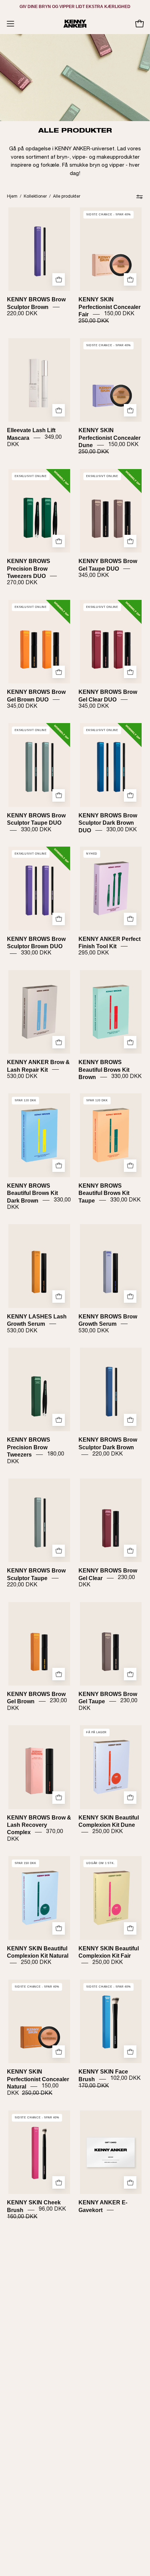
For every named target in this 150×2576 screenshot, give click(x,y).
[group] (75, 7)
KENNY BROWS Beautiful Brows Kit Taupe (104, 1193)
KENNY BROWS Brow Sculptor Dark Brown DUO (108, 823)
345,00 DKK (94, 576)
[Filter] (140, 197)
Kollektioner (35, 197)
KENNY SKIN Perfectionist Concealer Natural (38, 2079)
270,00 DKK (22, 583)
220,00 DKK (22, 314)
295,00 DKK (94, 953)
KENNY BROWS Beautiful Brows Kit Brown (104, 1070)
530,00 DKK (22, 1077)
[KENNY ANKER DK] (75, 24)
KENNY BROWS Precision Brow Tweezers (29, 1447)
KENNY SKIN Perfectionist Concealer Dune (110, 438)
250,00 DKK (108, 1832)
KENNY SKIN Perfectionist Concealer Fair (110, 307)
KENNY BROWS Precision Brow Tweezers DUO (29, 569)
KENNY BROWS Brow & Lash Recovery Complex (39, 1825)
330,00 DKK (36, 830)
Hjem (12, 197)
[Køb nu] (130, 2182)
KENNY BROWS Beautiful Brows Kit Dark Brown (32, 1193)
